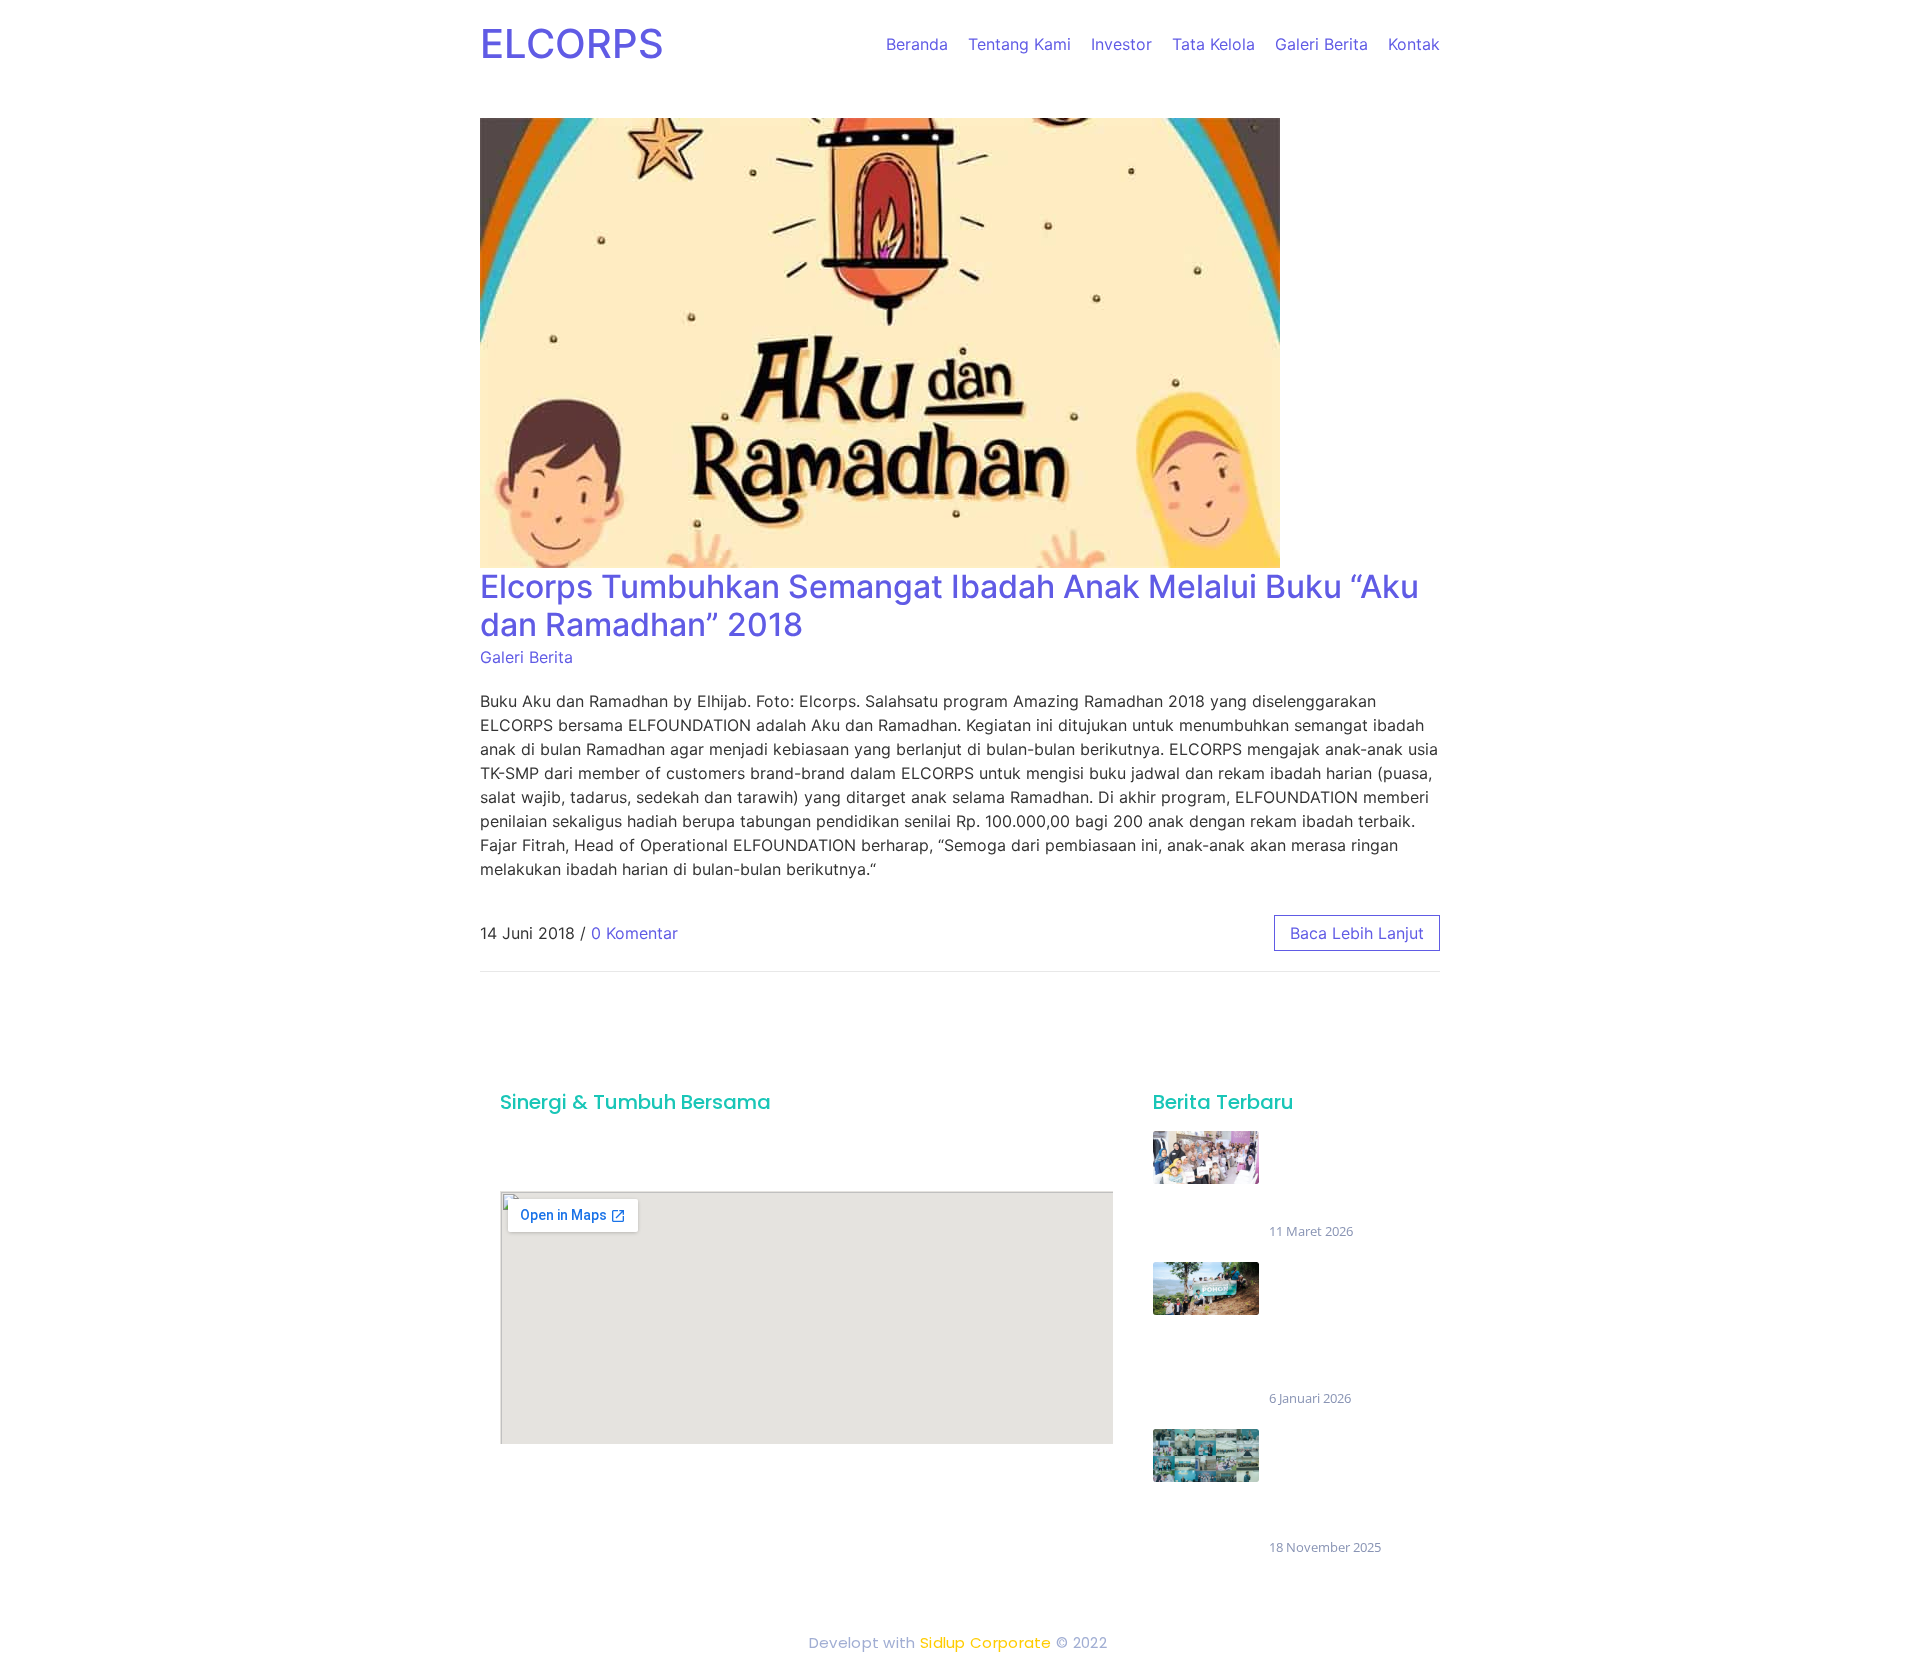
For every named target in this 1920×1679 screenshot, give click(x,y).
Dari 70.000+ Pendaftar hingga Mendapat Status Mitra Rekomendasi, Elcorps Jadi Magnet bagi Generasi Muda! (1343, 1483)
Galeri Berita (1321, 44)
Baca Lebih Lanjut (1357, 933)
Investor (1121, 44)
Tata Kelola (1213, 44)
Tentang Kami (1019, 44)
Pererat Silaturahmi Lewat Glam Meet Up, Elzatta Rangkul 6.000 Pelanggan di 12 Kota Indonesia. (1337, 1176)
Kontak (1414, 44)
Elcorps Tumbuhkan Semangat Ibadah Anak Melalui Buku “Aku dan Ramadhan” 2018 (949, 605)
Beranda (917, 44)
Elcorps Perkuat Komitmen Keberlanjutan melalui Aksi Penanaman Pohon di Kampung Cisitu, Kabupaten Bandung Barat (1340, 1325)
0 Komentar (634, 933)
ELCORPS (572, 43)
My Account (1060, 1483)
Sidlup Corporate (986, 1642)
